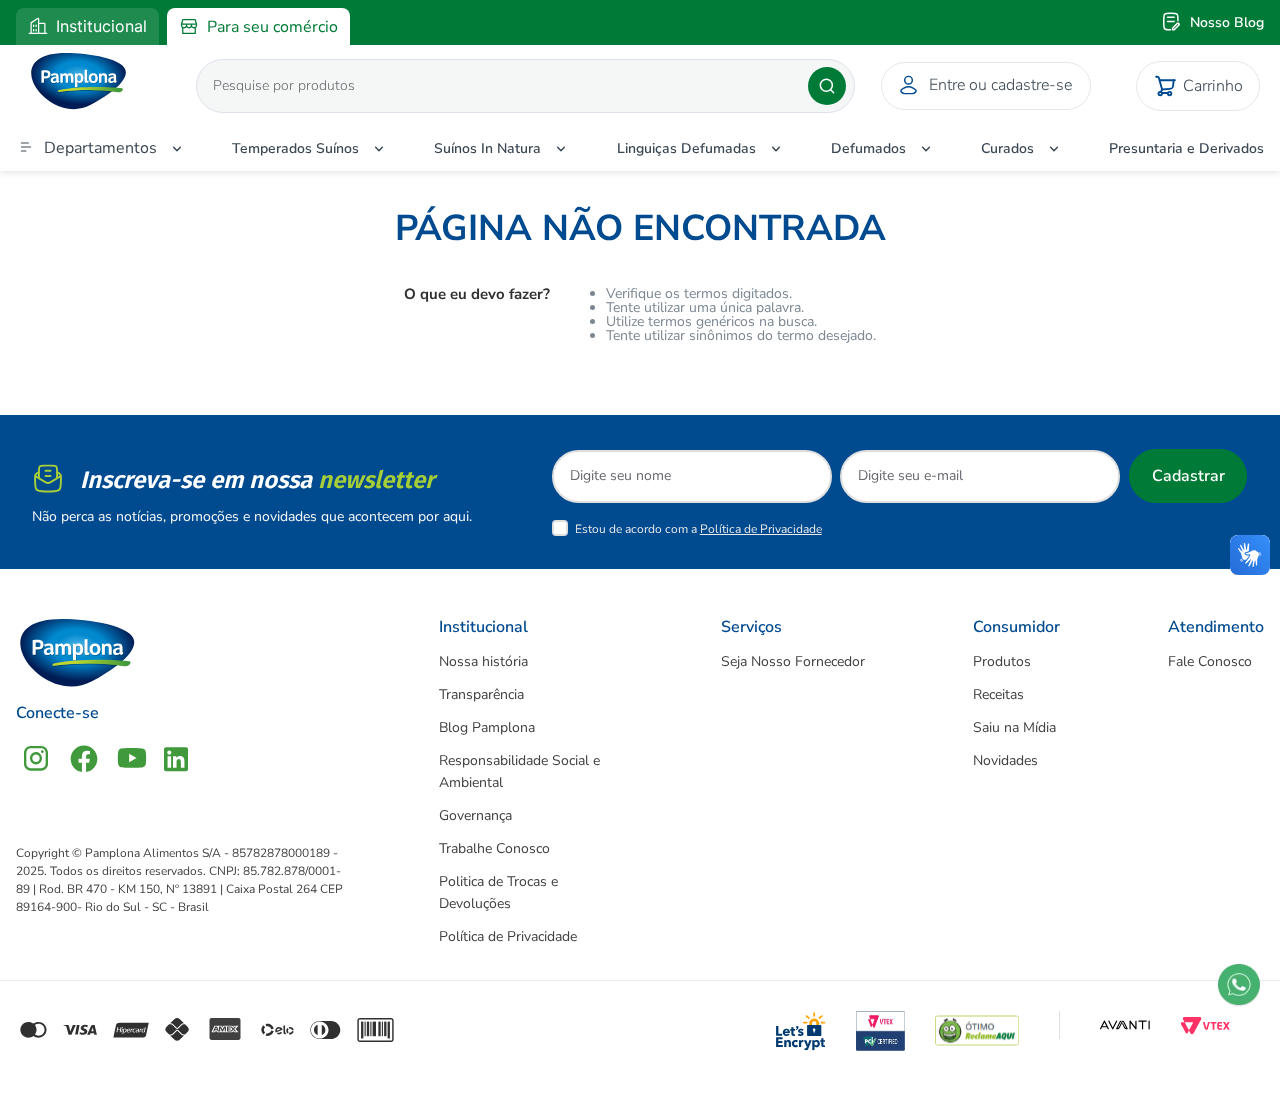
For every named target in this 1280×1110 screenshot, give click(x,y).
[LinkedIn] (176, 758)
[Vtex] (1205, 1025)
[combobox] (497, 86)
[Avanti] (1125, 1025)
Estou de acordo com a (698, 529)
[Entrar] (982, 86)
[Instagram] (36, 758)
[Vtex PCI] (881, 1025)
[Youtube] (132, 758)
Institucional (101, 26)
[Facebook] (84, 758)
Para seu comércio (272, 27)
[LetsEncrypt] (801, 1025)
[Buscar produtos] (827, 86)
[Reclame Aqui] (977, 1025)
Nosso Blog (1227, 22)
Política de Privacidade (761, 529)
